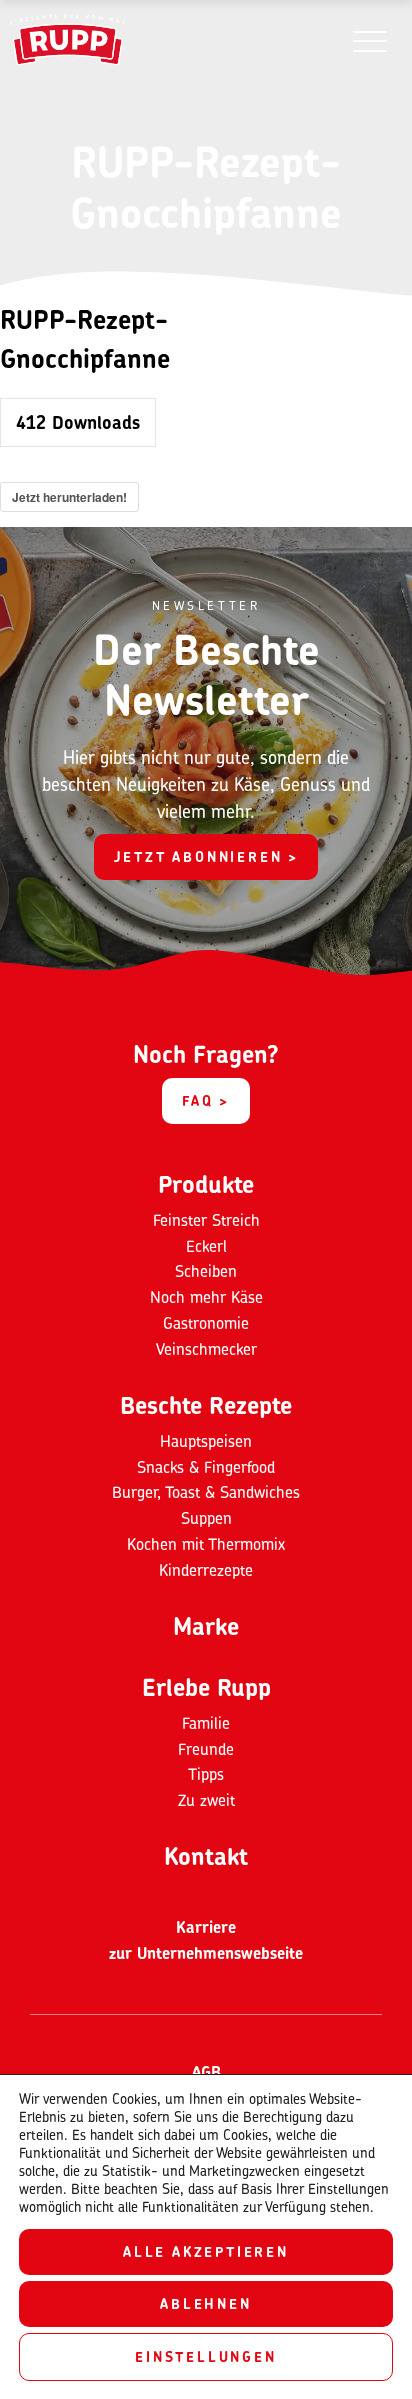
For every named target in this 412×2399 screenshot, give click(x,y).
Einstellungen (205, 2356)
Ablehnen (205, 2303)
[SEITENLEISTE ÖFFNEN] (369, 40)
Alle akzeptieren (206, 2251)
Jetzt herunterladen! (69, 497)
